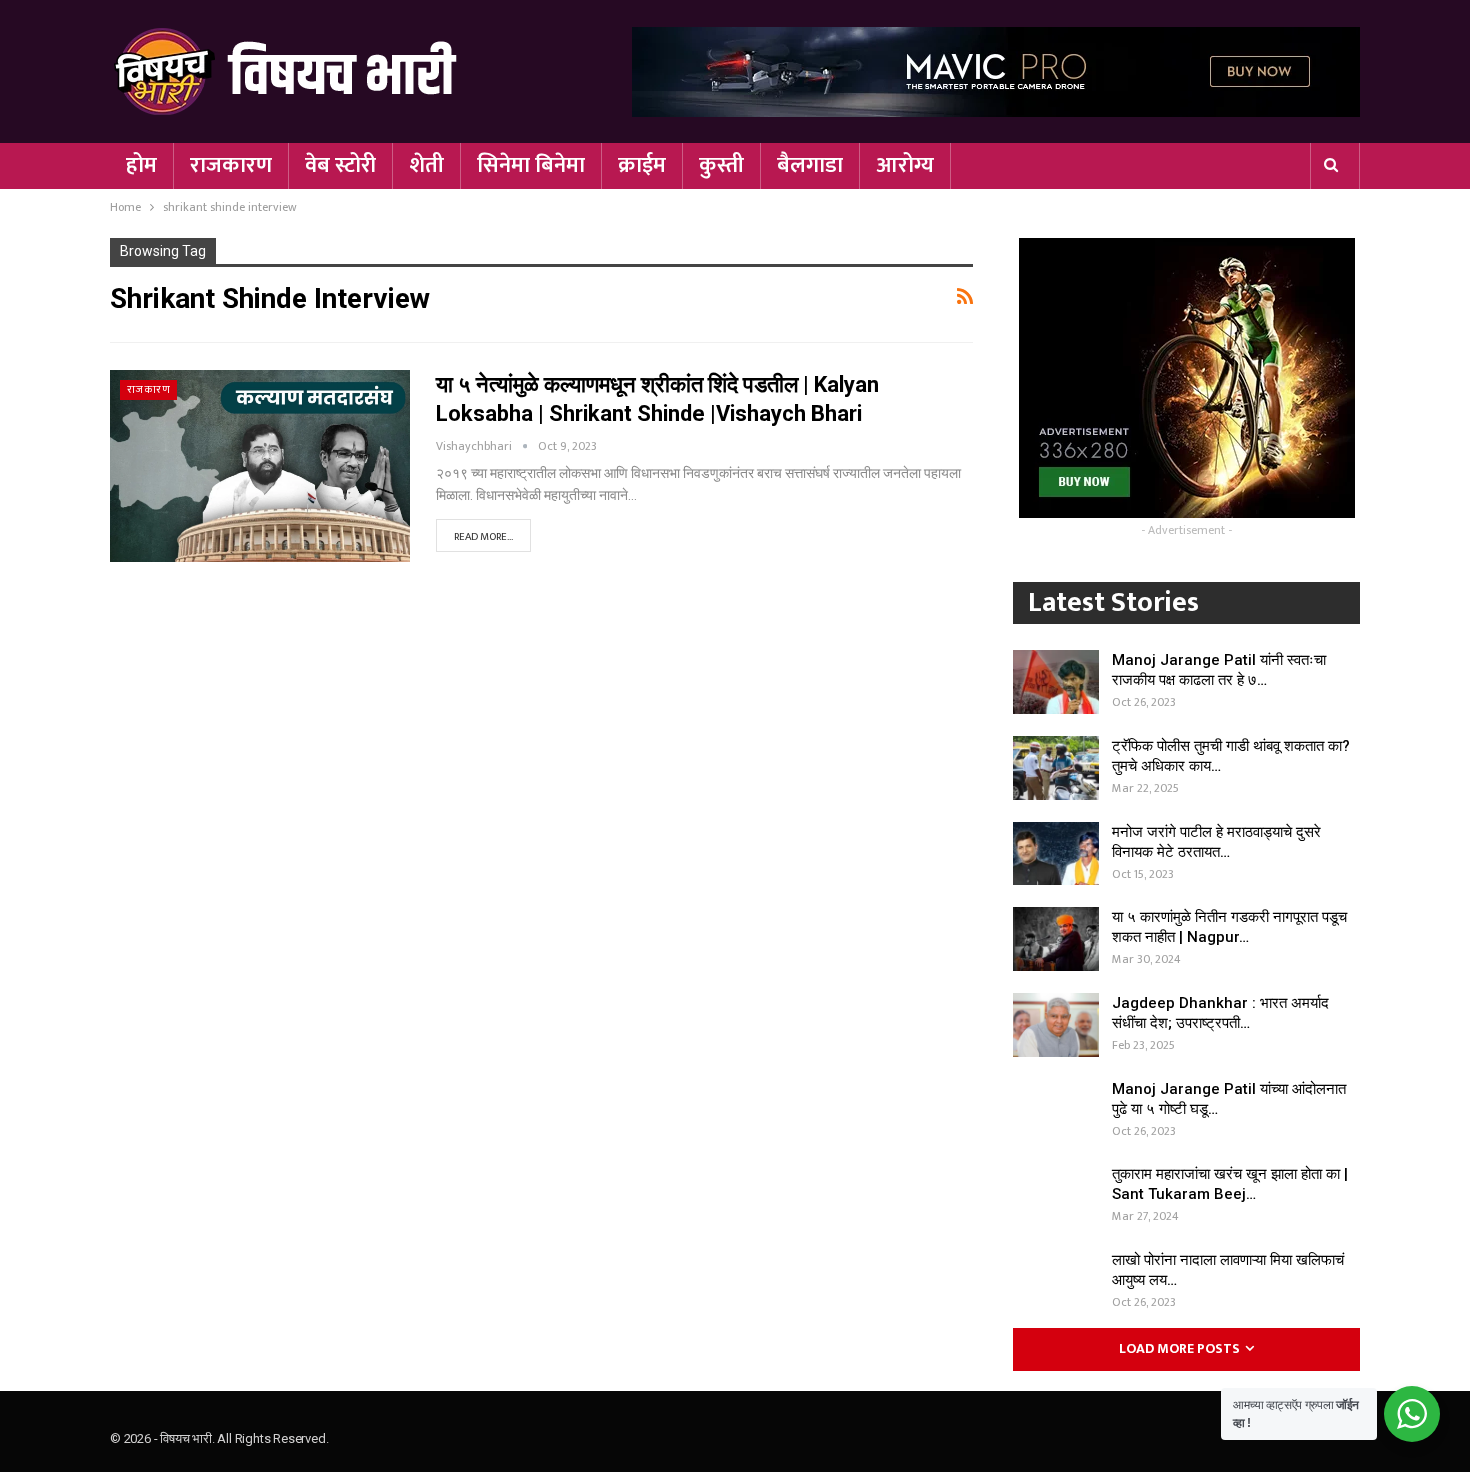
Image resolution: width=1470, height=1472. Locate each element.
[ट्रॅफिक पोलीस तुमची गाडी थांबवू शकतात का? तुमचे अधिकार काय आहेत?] (1056, 768)
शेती (426, 165)
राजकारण (231, 165)
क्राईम (642, 165)
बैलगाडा (810, 165)
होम (141, 165)
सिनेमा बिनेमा (531, 165)
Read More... (483, 537)
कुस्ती (721, 165)
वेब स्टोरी (340, 165)
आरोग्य (905, 165)
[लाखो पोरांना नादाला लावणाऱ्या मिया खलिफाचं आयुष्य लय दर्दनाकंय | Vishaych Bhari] (1056, 1282)
